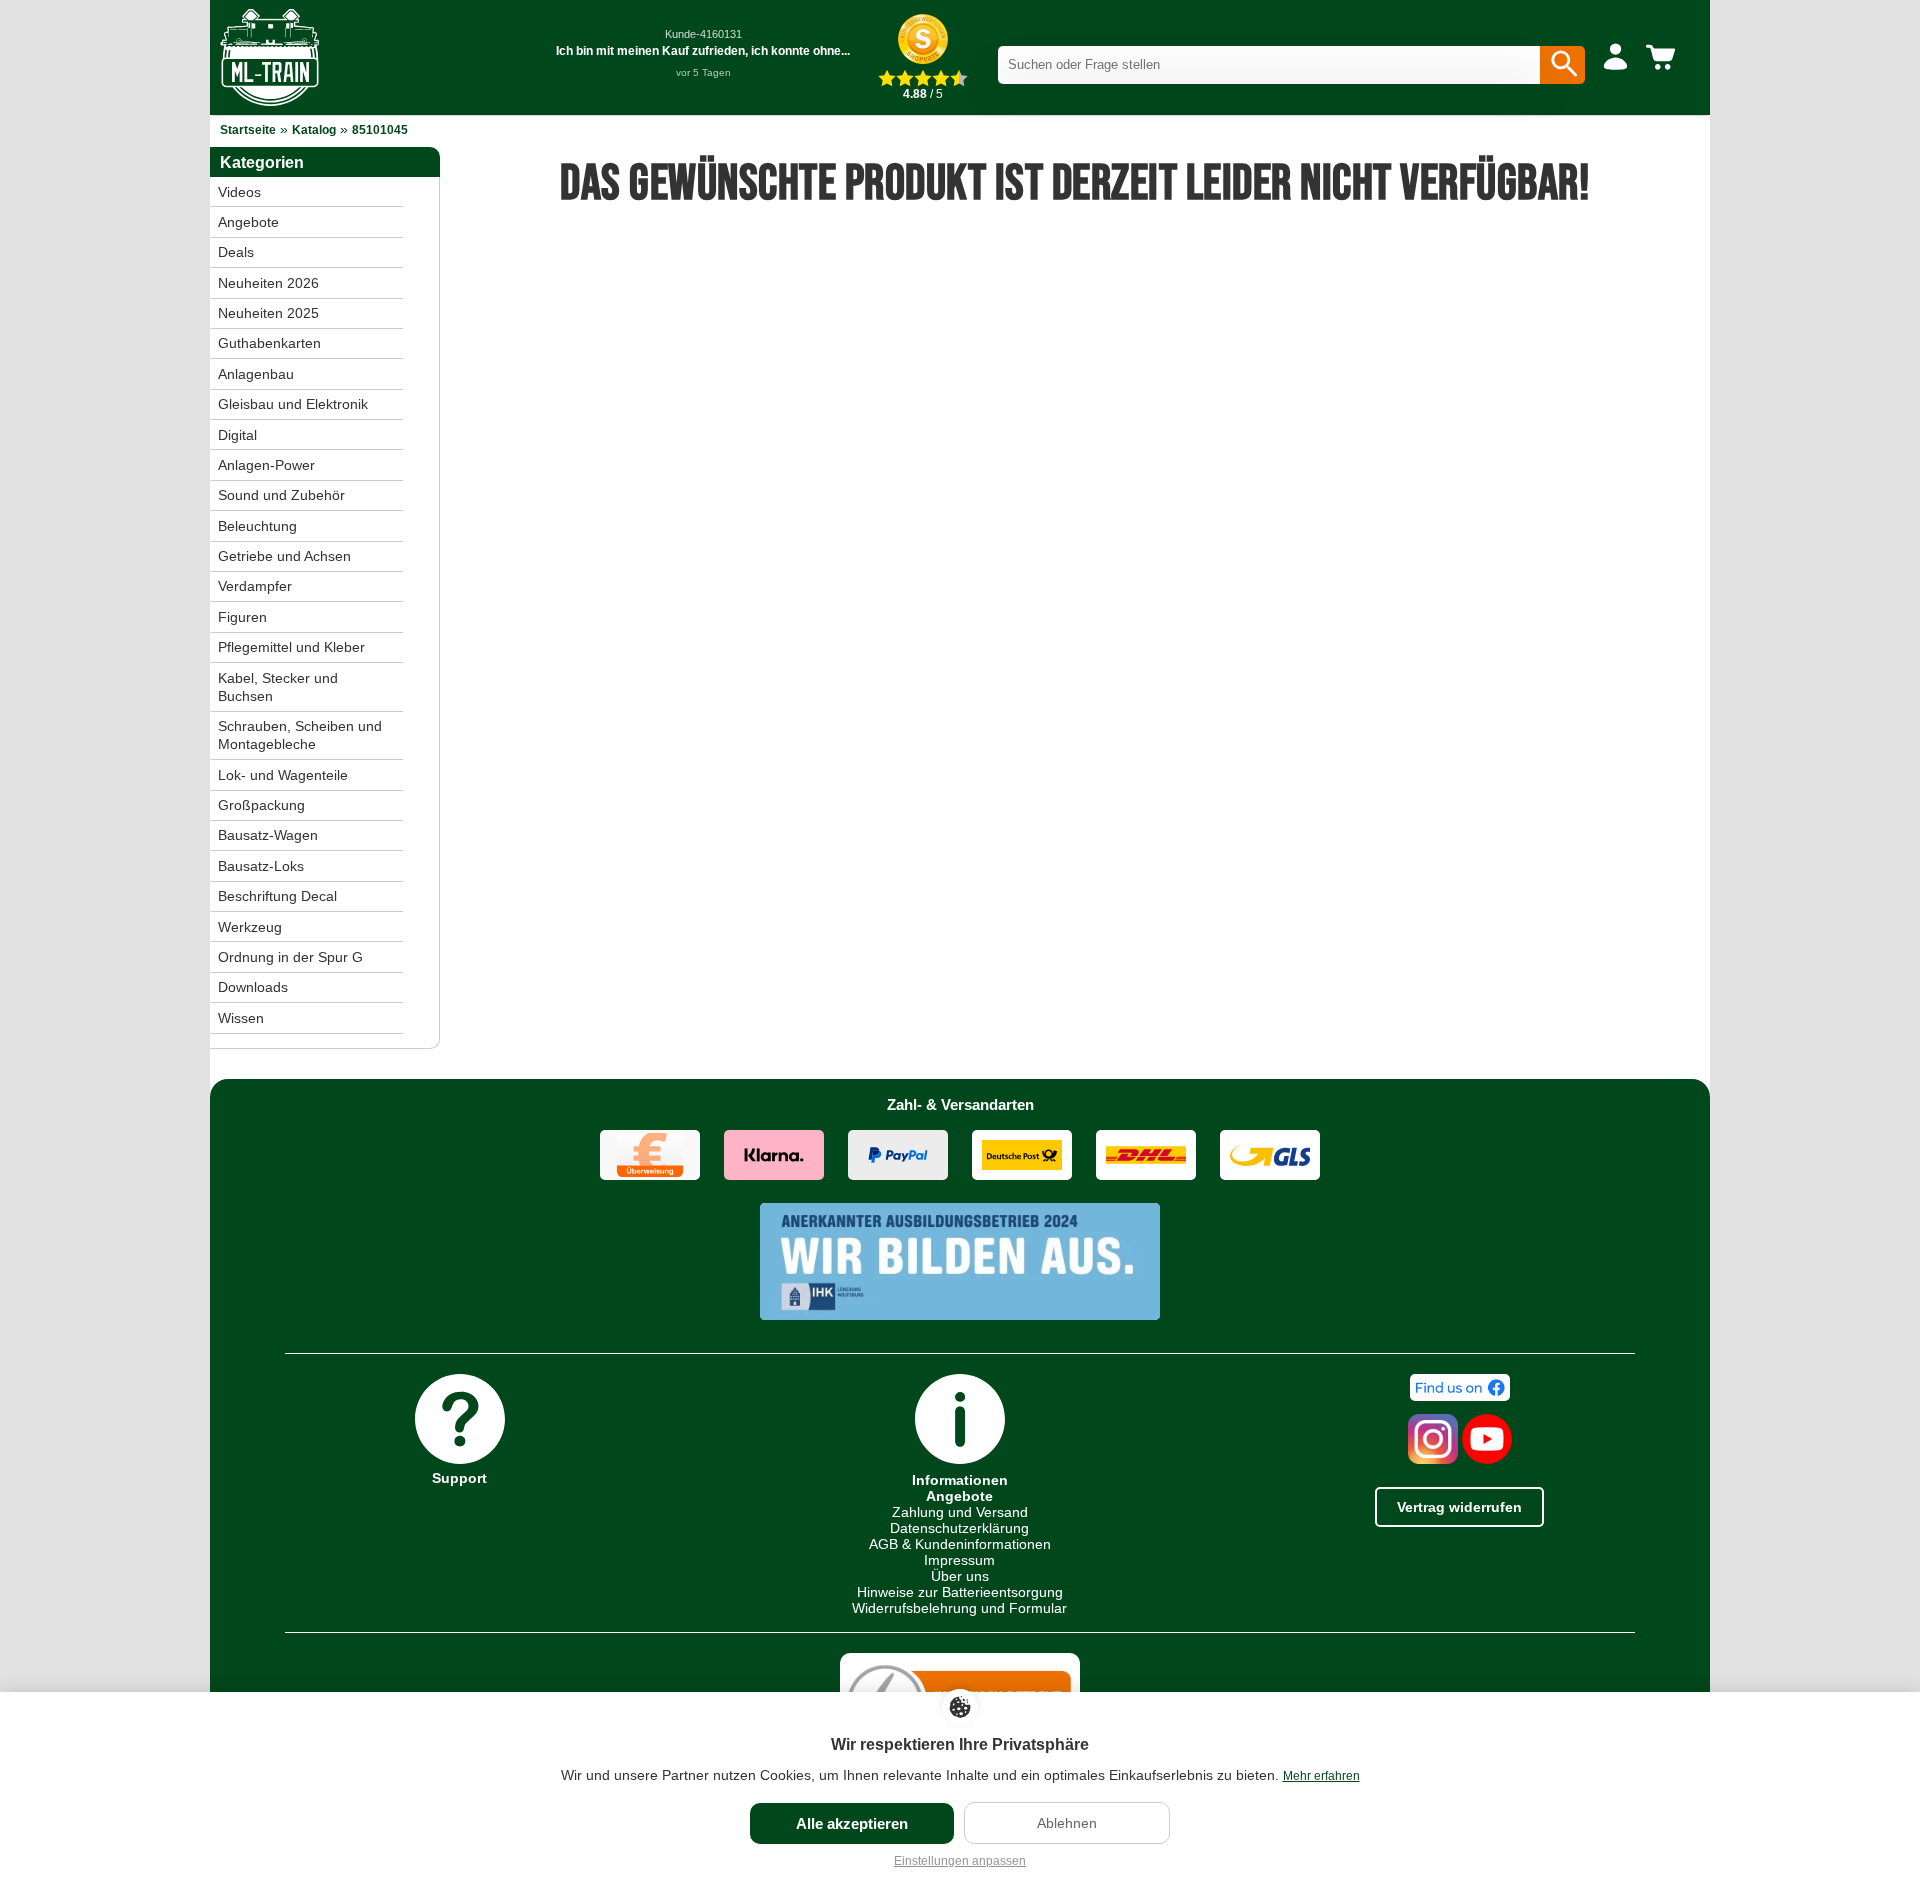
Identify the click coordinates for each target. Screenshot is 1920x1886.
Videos (239, 192)
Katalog (314, 130)
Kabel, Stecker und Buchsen (278, 687)
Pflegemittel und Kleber (291, 647)
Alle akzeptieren (852, 1823)
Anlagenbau (256, 374)
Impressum (959, 1560)
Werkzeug (250, 927)
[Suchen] (1562, 65)
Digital (237, 435)
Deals (236, 252)
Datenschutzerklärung (959, 1528)
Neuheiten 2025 (268, 313)
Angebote (248, 222)
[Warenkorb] (1664, 58)
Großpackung (261, 805)
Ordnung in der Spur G (290, 957)
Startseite (248, 130)
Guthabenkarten (269, 343)
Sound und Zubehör (281, 495)
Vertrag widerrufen (1459, 1507)
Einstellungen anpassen (960, 1861)
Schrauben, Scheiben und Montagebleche (300, 735)
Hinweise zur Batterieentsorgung (960, 1592)
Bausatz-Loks (261, 866)
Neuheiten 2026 (268, 283)
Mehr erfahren (1321, 1776)
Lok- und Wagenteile (283, 775)
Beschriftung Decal (277, 896)
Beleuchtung (257, 526)
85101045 (380, 130)
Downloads (253, 987)
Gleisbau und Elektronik (293, 404)
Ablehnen (1067, 1823)
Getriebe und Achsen (284, 556)
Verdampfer (255, 586)
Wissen (241, 1018)
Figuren (242, 617)
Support (459, 1477)
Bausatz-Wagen (268, 835)
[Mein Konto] (1615, 58)
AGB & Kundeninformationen (960, 1544)
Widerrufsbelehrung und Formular (959, 1608)
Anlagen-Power (266, 465)
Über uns (960, 1576)
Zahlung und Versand (960, 1512)
